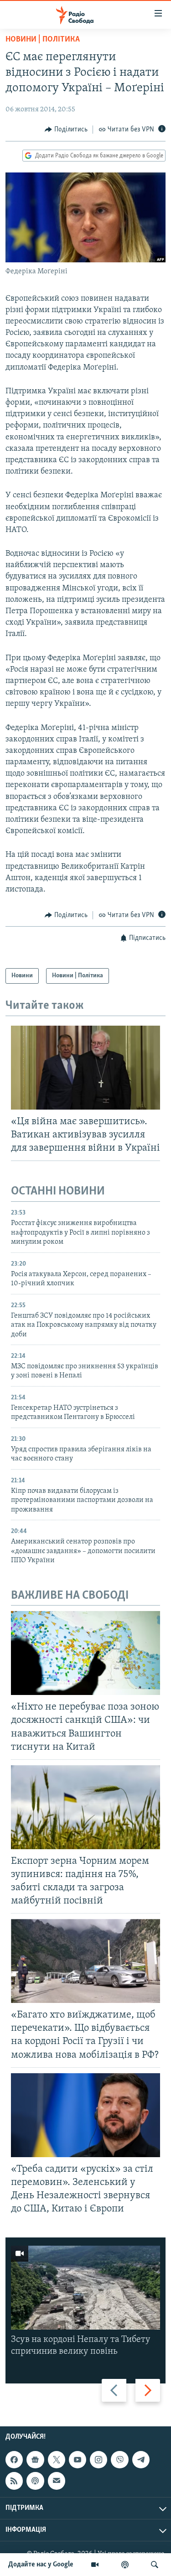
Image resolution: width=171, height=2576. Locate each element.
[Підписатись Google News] (35, 2460)
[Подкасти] (125, 2565)
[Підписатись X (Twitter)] (57, 2460)
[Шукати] (155, 2565)
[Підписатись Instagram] (98, 2460)
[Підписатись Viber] (119, 2460)
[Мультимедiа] (95, 2565)
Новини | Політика (43, 40)
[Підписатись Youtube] (78, 2460)
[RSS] (14, 2481)
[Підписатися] (57, 2481)
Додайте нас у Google (41, 2565)
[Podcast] (35, 2481)
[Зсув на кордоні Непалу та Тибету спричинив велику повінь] (85, 2288)
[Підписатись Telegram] (141, 2460)
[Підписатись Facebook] (14, 2460)
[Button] (66, 130)
